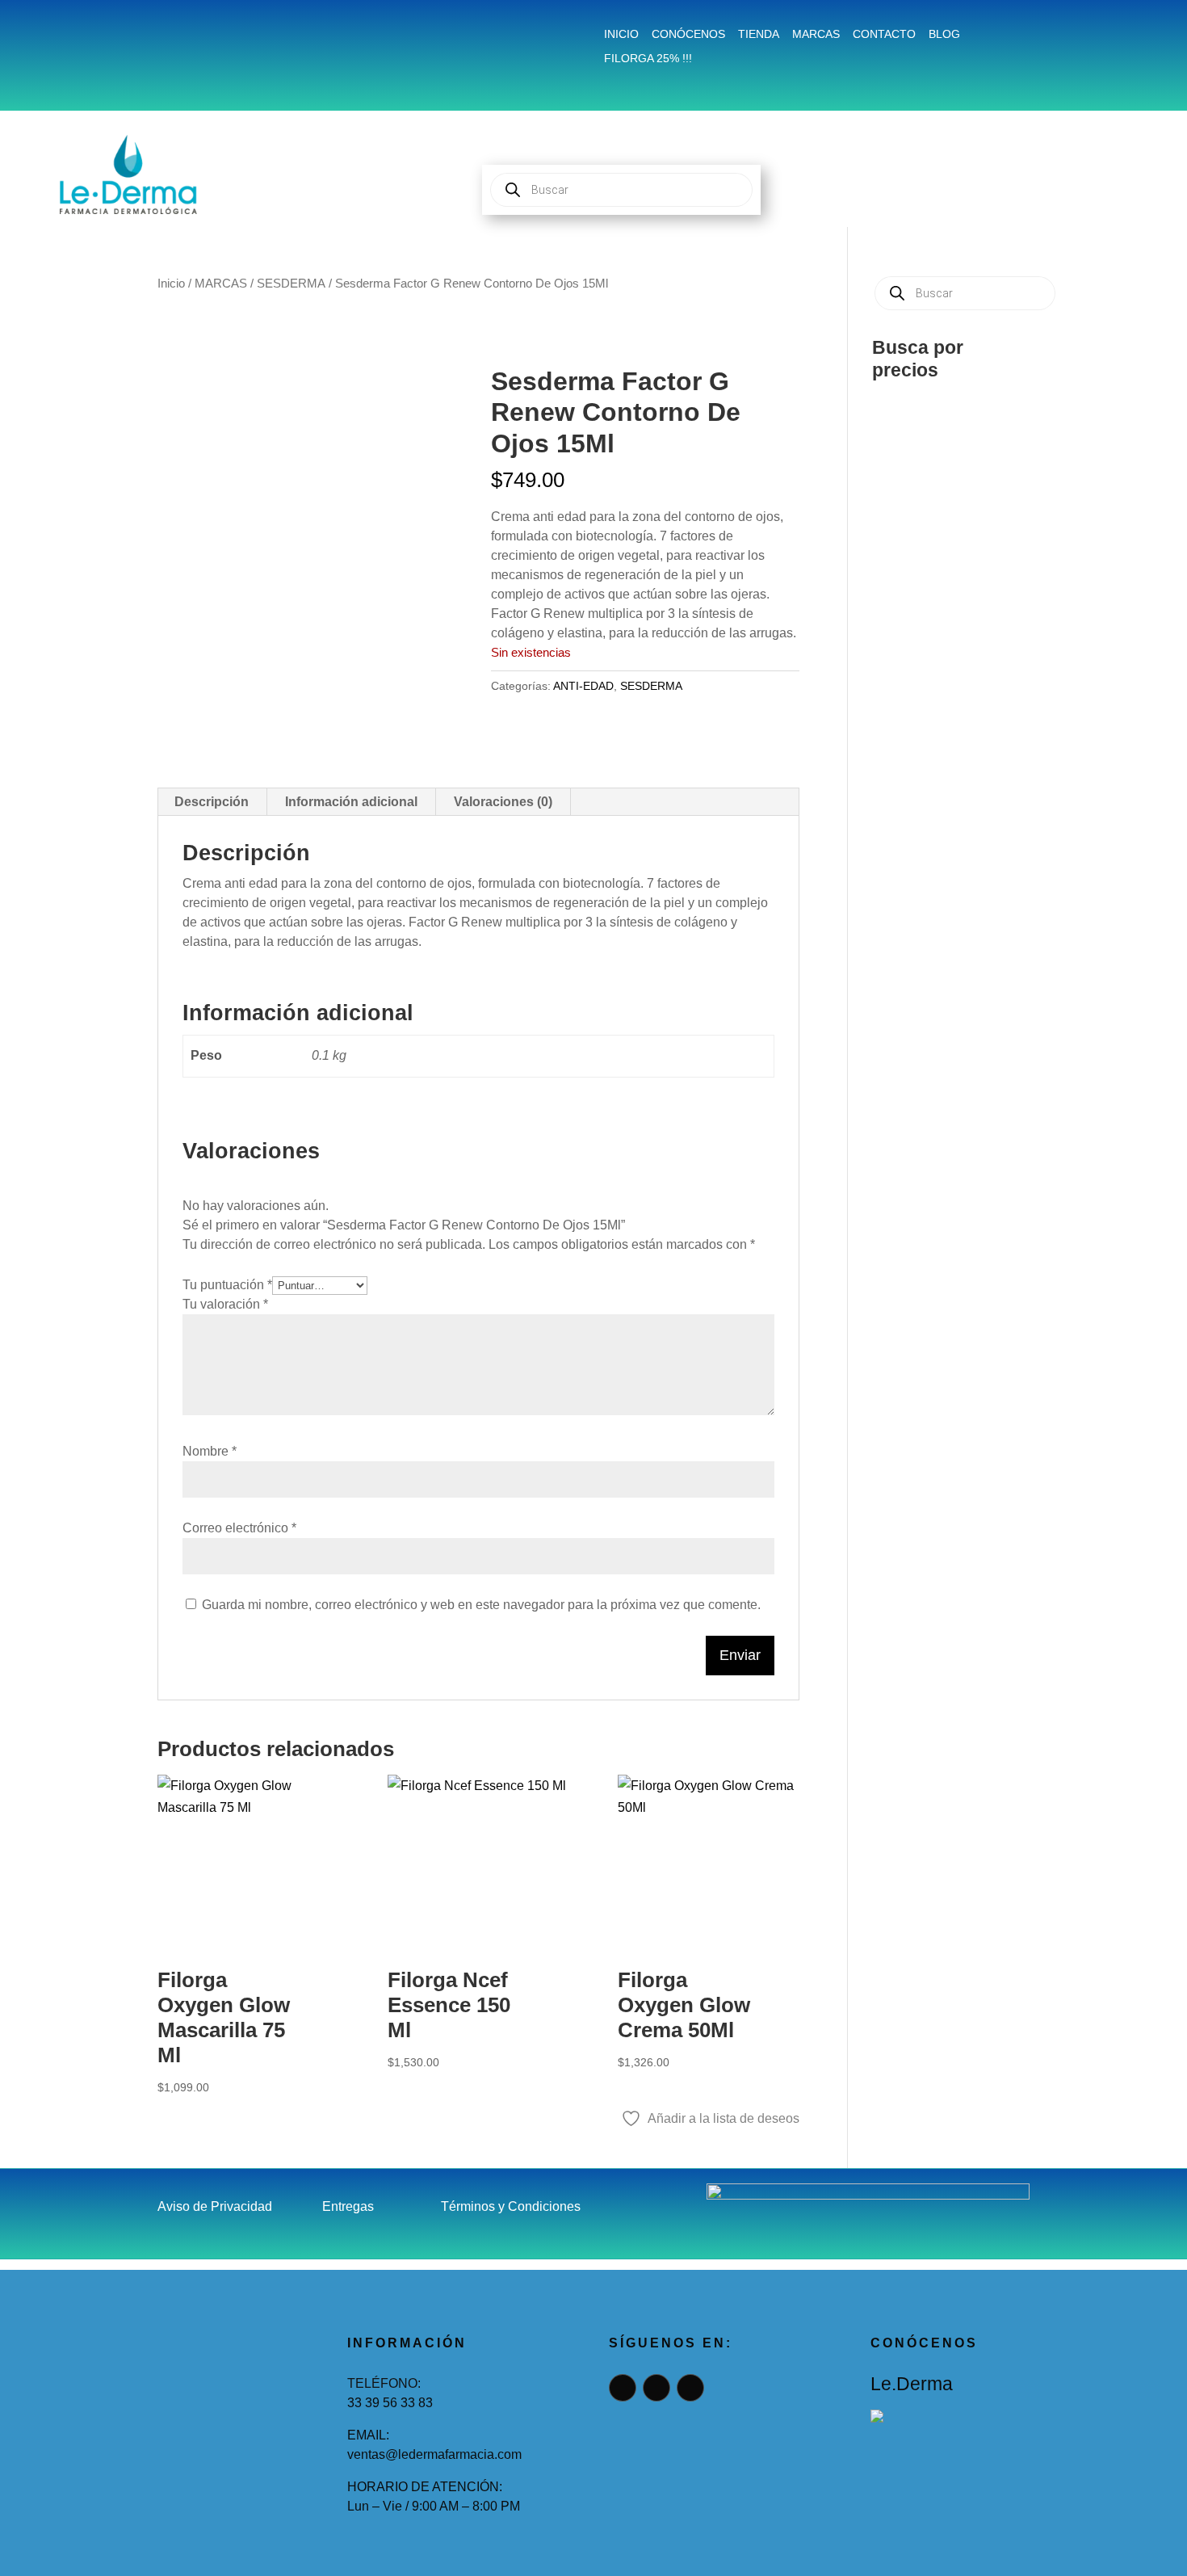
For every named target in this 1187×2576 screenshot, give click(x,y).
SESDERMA (291, 284)
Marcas (816, 34)
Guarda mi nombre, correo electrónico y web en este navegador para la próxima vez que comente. (481, 1605)
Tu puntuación (227, 1285)
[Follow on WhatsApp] (251, 37)
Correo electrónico (239, 1528)
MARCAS (221, 284)
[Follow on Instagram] (212, 37)
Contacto (884, 34)
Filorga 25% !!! (648, 59)
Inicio (621, 34)
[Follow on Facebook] (174, 37)
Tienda (759, 34)
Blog (944, 34)
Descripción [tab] (212, 802)
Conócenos (688, 34)
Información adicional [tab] (351, 802)
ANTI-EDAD (583, 686)
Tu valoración (225, 1304)
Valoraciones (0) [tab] (503, 802)
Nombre (210, 1451)
